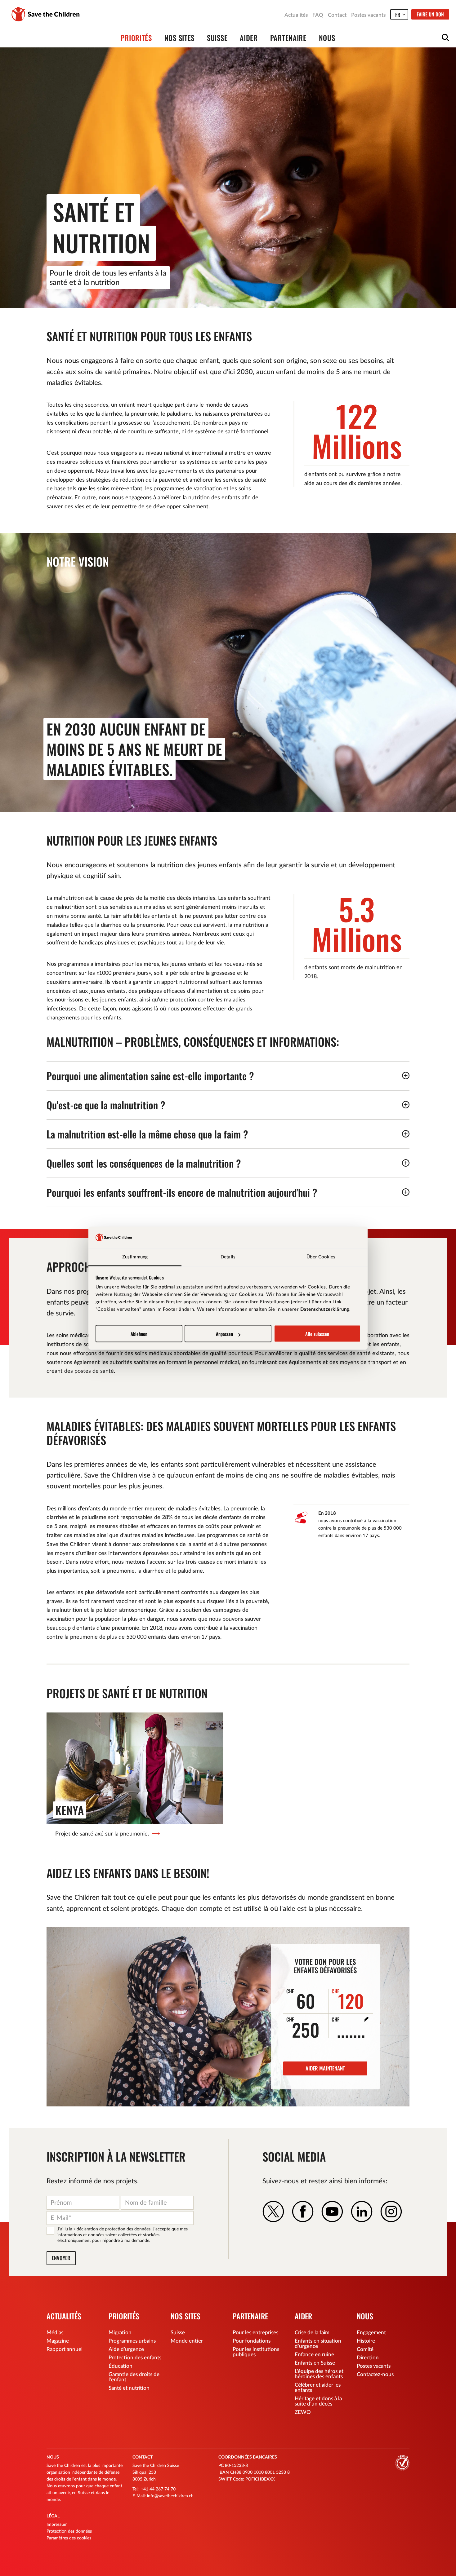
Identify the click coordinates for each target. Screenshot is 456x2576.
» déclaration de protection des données (112, 2229)
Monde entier (187, 2341)
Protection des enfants (135, 2358)
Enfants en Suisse (315, 2363)
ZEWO (303, 2412)
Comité (365, 2349)
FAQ (318, 15)
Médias (55, 2333)
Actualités (296, 15)
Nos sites (179, 38)
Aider (249, 38)
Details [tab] (228, 1257)
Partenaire (288, 38)
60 (301, 1999)
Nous (327, 38)
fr (398, 15)
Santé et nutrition (129, 2388)
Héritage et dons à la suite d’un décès (318, 2401)
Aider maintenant (325, 2068)
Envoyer (61, 2258)
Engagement (371, 2333)
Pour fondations (252, 2341)
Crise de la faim (312, 2333)
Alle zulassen (317, 1334)
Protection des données (69, 2531)
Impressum (57, 2525)
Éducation (121, 2366)
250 (303, 2027)
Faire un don (430, 14)
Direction (368, 2358)
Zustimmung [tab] (135, 1257)
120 (348, 1999)
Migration (120, 2333)
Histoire (366, 2341)
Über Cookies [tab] (321, 1257)
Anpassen (224, 1334)
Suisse (217, 38)
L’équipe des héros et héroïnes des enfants (319, 2374)
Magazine (58, 2341)
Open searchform (445, 38)
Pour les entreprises (255, 2333)
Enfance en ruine (314, 2355)
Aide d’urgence (126, 2349)
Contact (337, 15)
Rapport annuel (65, 2349)
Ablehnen (139, 1334)
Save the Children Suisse (46, 14)
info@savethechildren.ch (170, 2496)
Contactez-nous (375, 2374)
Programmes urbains (132, 2341)
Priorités (136, 38)
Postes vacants (368, 15)
